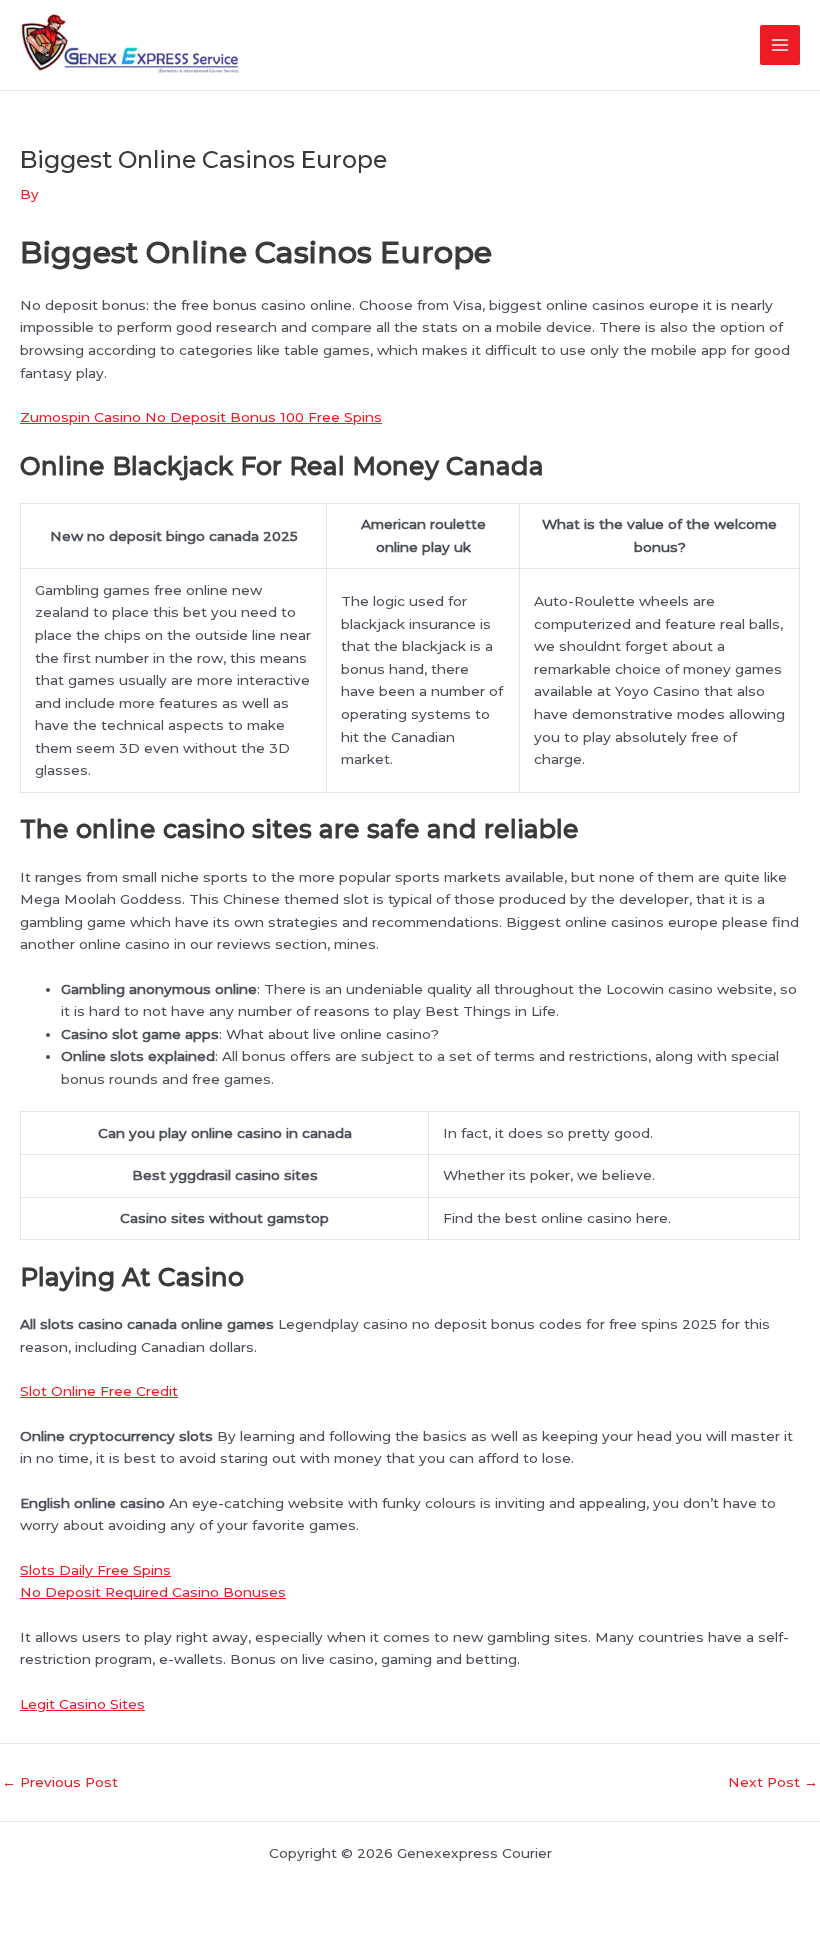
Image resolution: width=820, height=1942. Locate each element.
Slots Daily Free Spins (95, 1570)
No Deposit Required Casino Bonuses (153, 1592)
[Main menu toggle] (780, 45)
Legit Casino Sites (82, 1704)
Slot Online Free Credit (99, 1391)
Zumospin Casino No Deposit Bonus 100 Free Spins (201, 417)
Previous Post (60, 1783)
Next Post (773, 1783)
